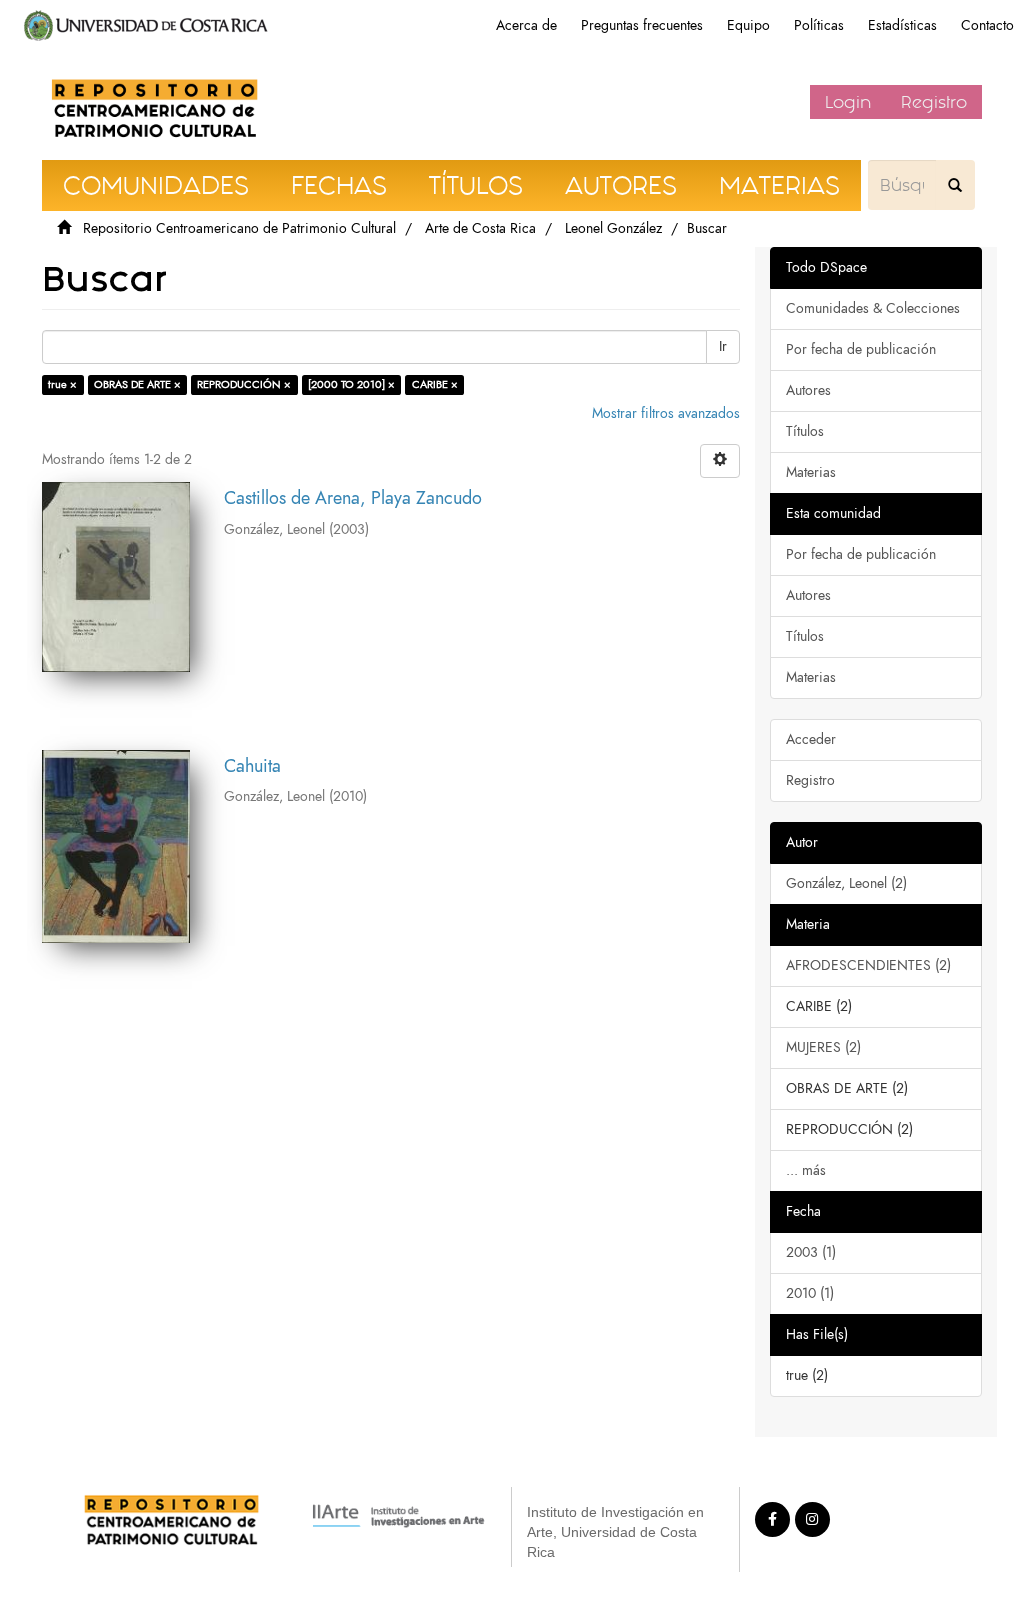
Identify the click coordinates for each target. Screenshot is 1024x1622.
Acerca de (526, 25)
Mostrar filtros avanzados (666, 413)
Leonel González (613, 228)
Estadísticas (902, 25)
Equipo (748, 25)
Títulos (805, 431)
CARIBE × (435, 384)
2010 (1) (810, 1293)
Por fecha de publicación (861, 349)
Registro (934, 102)
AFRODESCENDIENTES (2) (868, 965)
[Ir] (955, 185)
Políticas (819, 25)
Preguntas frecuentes (642, 25)
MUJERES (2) (823, 1047)
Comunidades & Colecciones (873, 308)
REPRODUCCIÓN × (244, 384)
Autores (808, 390)
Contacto (987, 25)
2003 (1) (811, 1252)
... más (806, 1170)
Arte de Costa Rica (480, 228)
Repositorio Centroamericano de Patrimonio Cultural (239, 228)
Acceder (811, 739)
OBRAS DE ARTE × (137, 384)
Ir (723, 346)
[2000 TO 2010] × (351, 384)
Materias (811, 472)
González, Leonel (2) (846, 883)
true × (62, 384)
